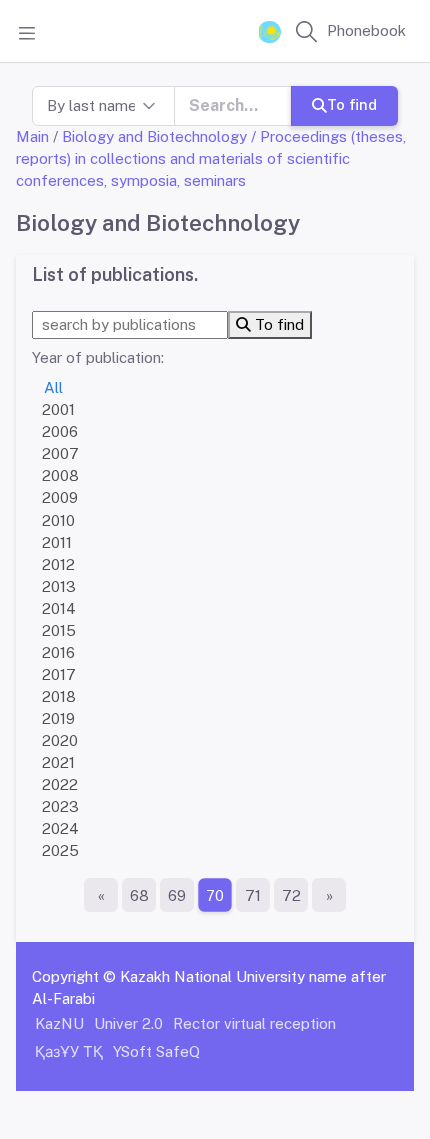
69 (177, 895)
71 (253, 895)
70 (215, 895)
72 (291, 895)
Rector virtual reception (254, 1023)
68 (139, 895)
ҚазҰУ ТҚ (69, 1051)
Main (32, 136)
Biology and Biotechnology (154, 136)
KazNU (59, 1023)
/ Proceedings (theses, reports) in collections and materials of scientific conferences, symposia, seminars (211, 158)
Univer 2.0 (128, 1023)
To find (352, 104)
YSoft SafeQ (156, 1051)
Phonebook (366, 30)
